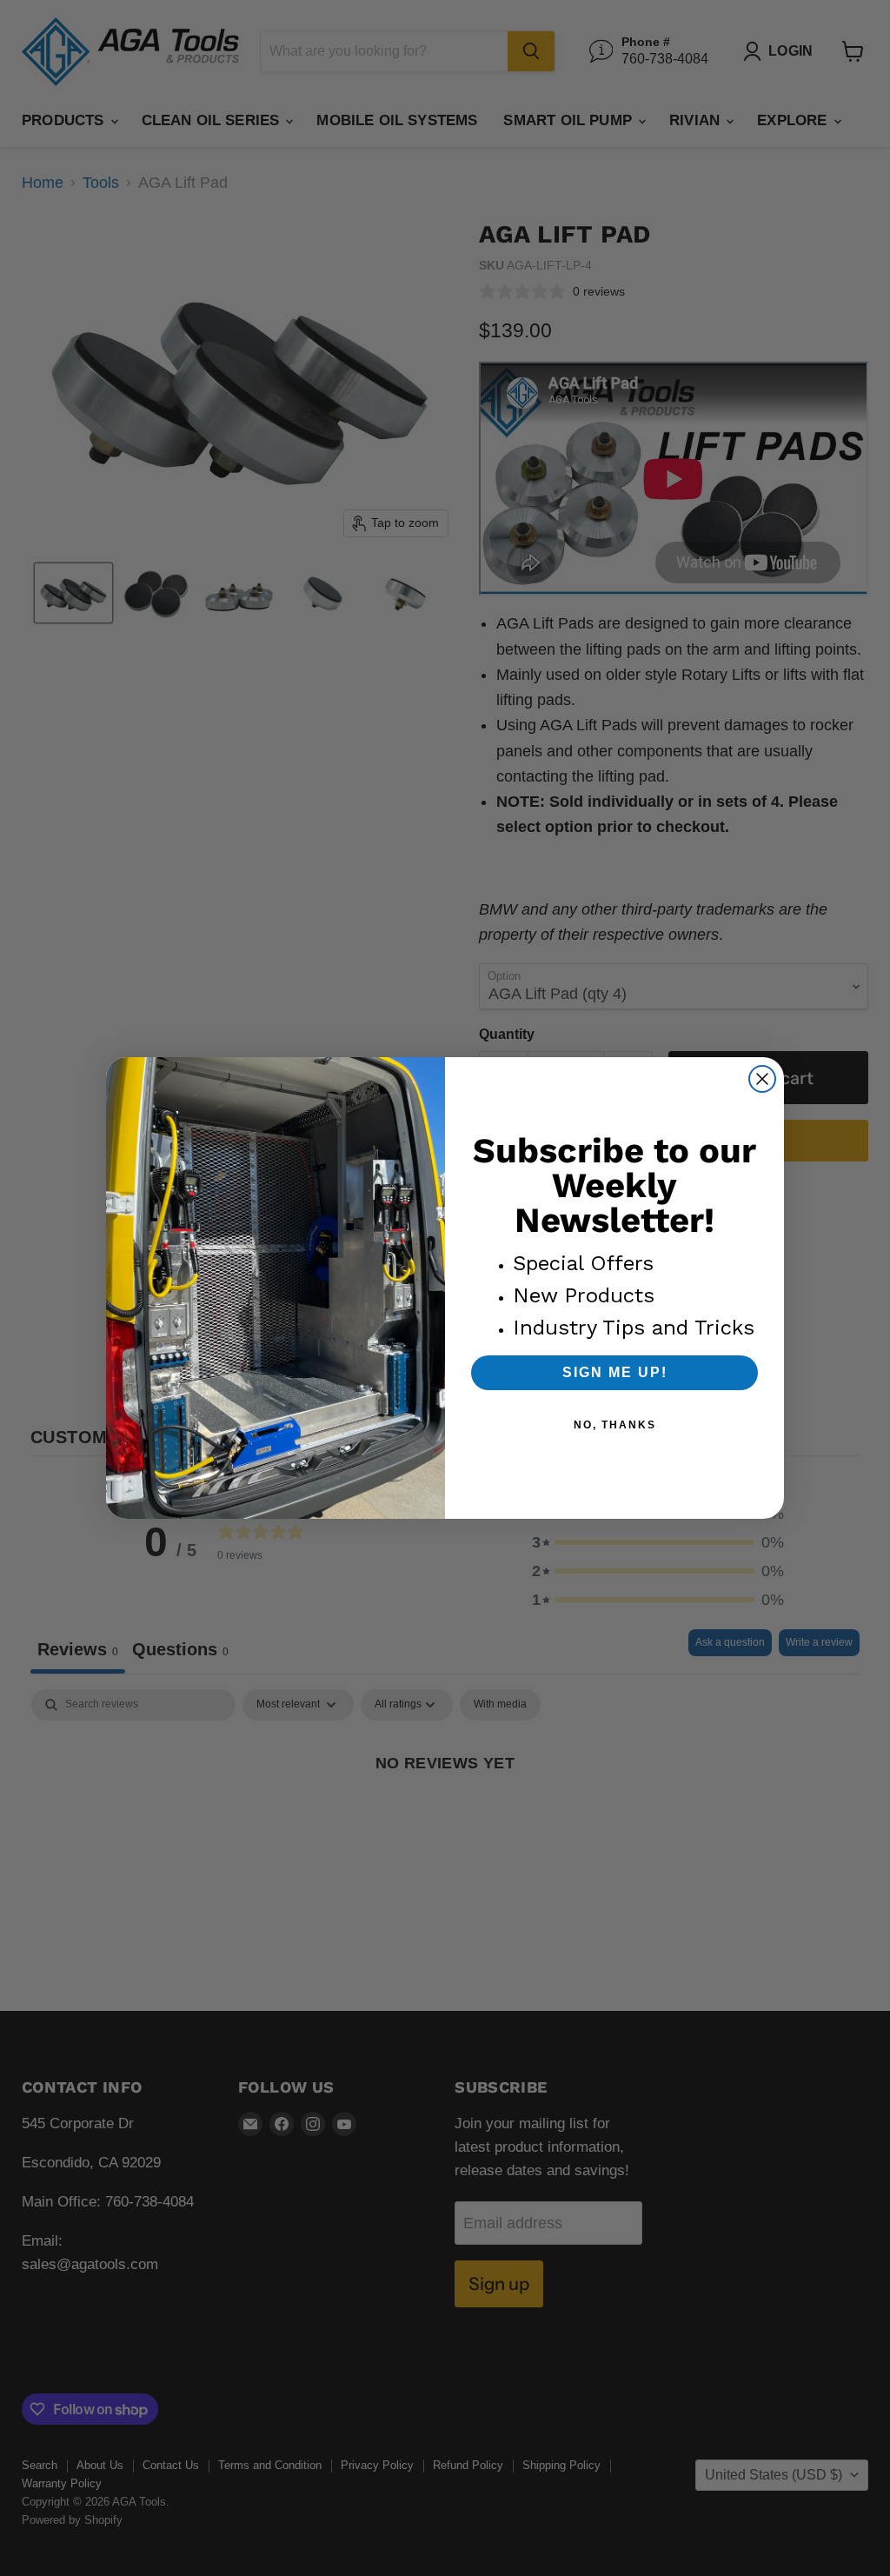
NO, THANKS (615, 1425)
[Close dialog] (762, 1079)
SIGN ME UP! (615, 1372)
